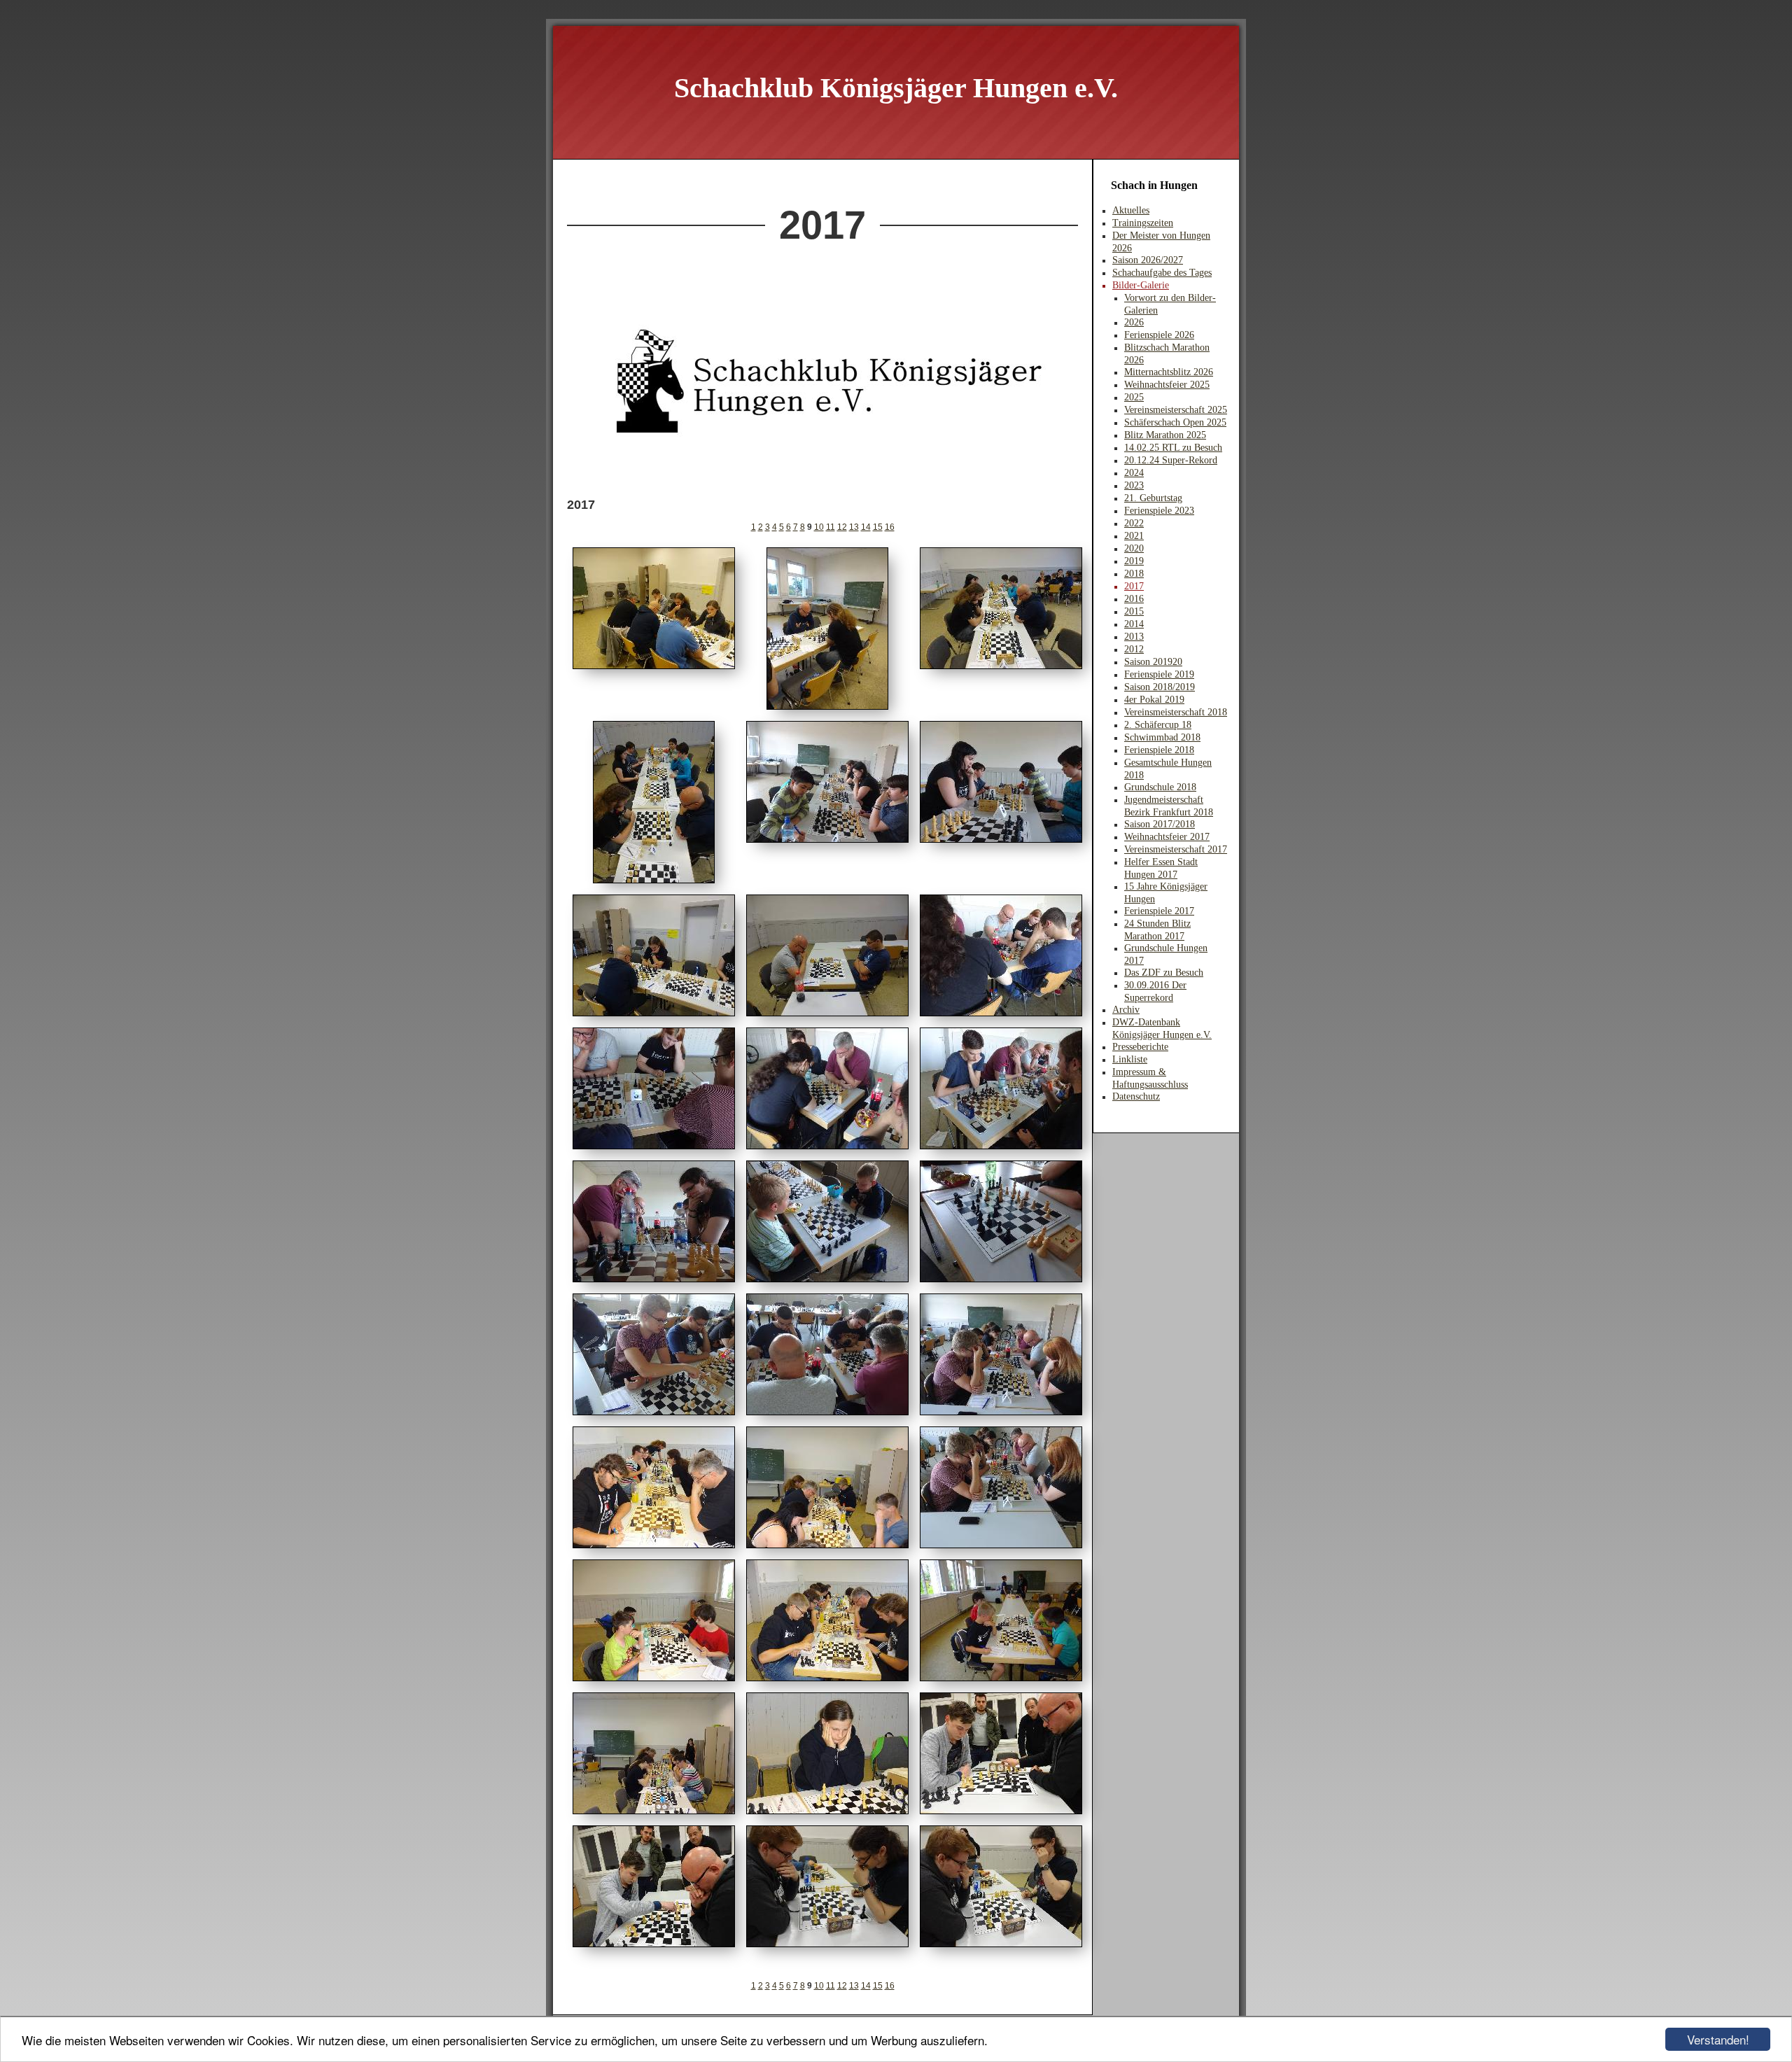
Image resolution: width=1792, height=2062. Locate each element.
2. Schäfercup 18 (1158, 725)
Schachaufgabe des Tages (1162, 273)
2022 (1134, 523)
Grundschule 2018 (1160, 787)
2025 (1134, 397)
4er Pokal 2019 (1154, 700)
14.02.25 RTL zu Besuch (1173, 448)
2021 (1134, 536)
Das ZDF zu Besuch (1164, 973)
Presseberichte (1140, 1047)
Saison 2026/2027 (1148, 260)
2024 (1134, 473)
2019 (1134, 561)
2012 (1134, 649)
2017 (1134, 586)
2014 (1134, 624)
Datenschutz (1136, 1096)
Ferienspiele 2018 (1159, 750)
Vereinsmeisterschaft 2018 (1176, 712)
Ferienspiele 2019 (1159, 674)
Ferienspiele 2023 (1159, 511)
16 (890, 527)
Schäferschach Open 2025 (1175, 422)
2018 (1134, 574)
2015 (1134, 611)
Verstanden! (1718, 2039)
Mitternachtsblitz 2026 (1169, 372)
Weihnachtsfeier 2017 (1167, 837)
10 (819, 527)
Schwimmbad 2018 (1162, 737)
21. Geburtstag (1153, 498)
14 (866, 527)
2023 (1134, 485)
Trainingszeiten (1143, 223)
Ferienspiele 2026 (1159, 335)
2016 (1134, 599)
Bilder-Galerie (1141, 285)
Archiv (1126, 1010)
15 (878, 527)
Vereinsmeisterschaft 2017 (1176, 849)
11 (831, 527)
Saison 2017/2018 (1160, 824)
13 (854, 527)
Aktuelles (1131, 210)
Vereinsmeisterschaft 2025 (1176, 410)
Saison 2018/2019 (1160, 687)
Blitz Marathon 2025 (1165, 435)
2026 (1134, 322)
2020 (1134, 548)
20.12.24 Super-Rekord (1171, 460)
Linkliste (1130, 1059)
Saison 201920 (1153, 662)
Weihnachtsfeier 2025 (1167, 385)
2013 (1134, 637)
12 (842, 527)
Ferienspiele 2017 (1159, 911)
